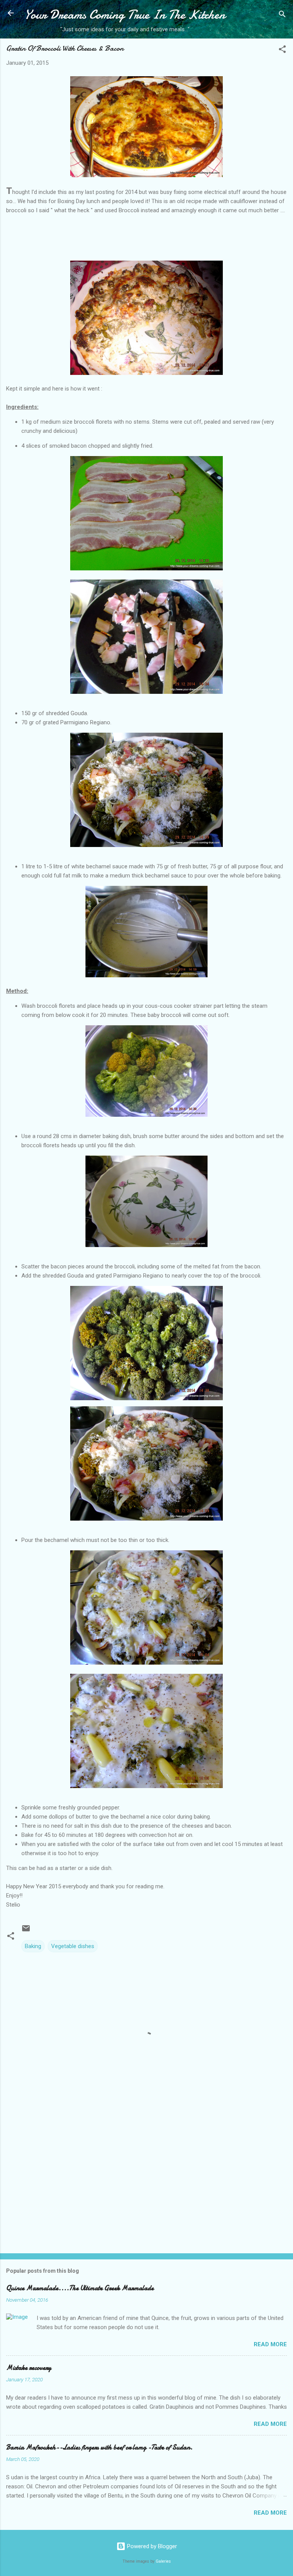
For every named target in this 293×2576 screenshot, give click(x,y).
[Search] (282, 15)
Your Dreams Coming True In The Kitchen (125, 15)
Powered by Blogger (151, 2546)
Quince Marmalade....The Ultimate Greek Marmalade (80, 2288)
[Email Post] (26, 1931)
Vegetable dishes (73, 1946)
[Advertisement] (146, 2188)
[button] (282, 50)
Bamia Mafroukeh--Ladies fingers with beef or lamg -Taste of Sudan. (99, 2447)
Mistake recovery (29, 2368)
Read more (270, 2344)
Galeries (163, 2561)
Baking (33, 1946)
